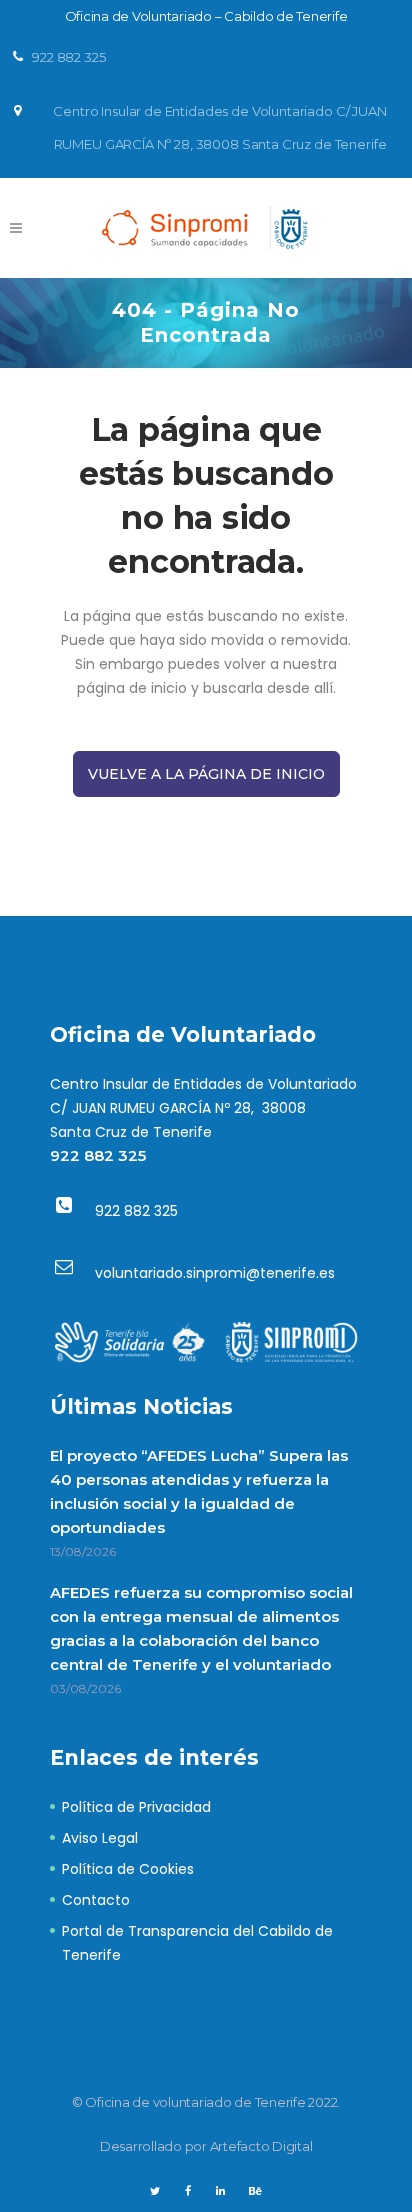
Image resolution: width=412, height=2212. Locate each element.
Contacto (96, 1900)
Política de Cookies (128, 1869)
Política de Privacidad (136, 1807)
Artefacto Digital (261, 2146)
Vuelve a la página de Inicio (206, 774)
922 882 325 (98, 1155)
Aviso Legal (100, 1838)
